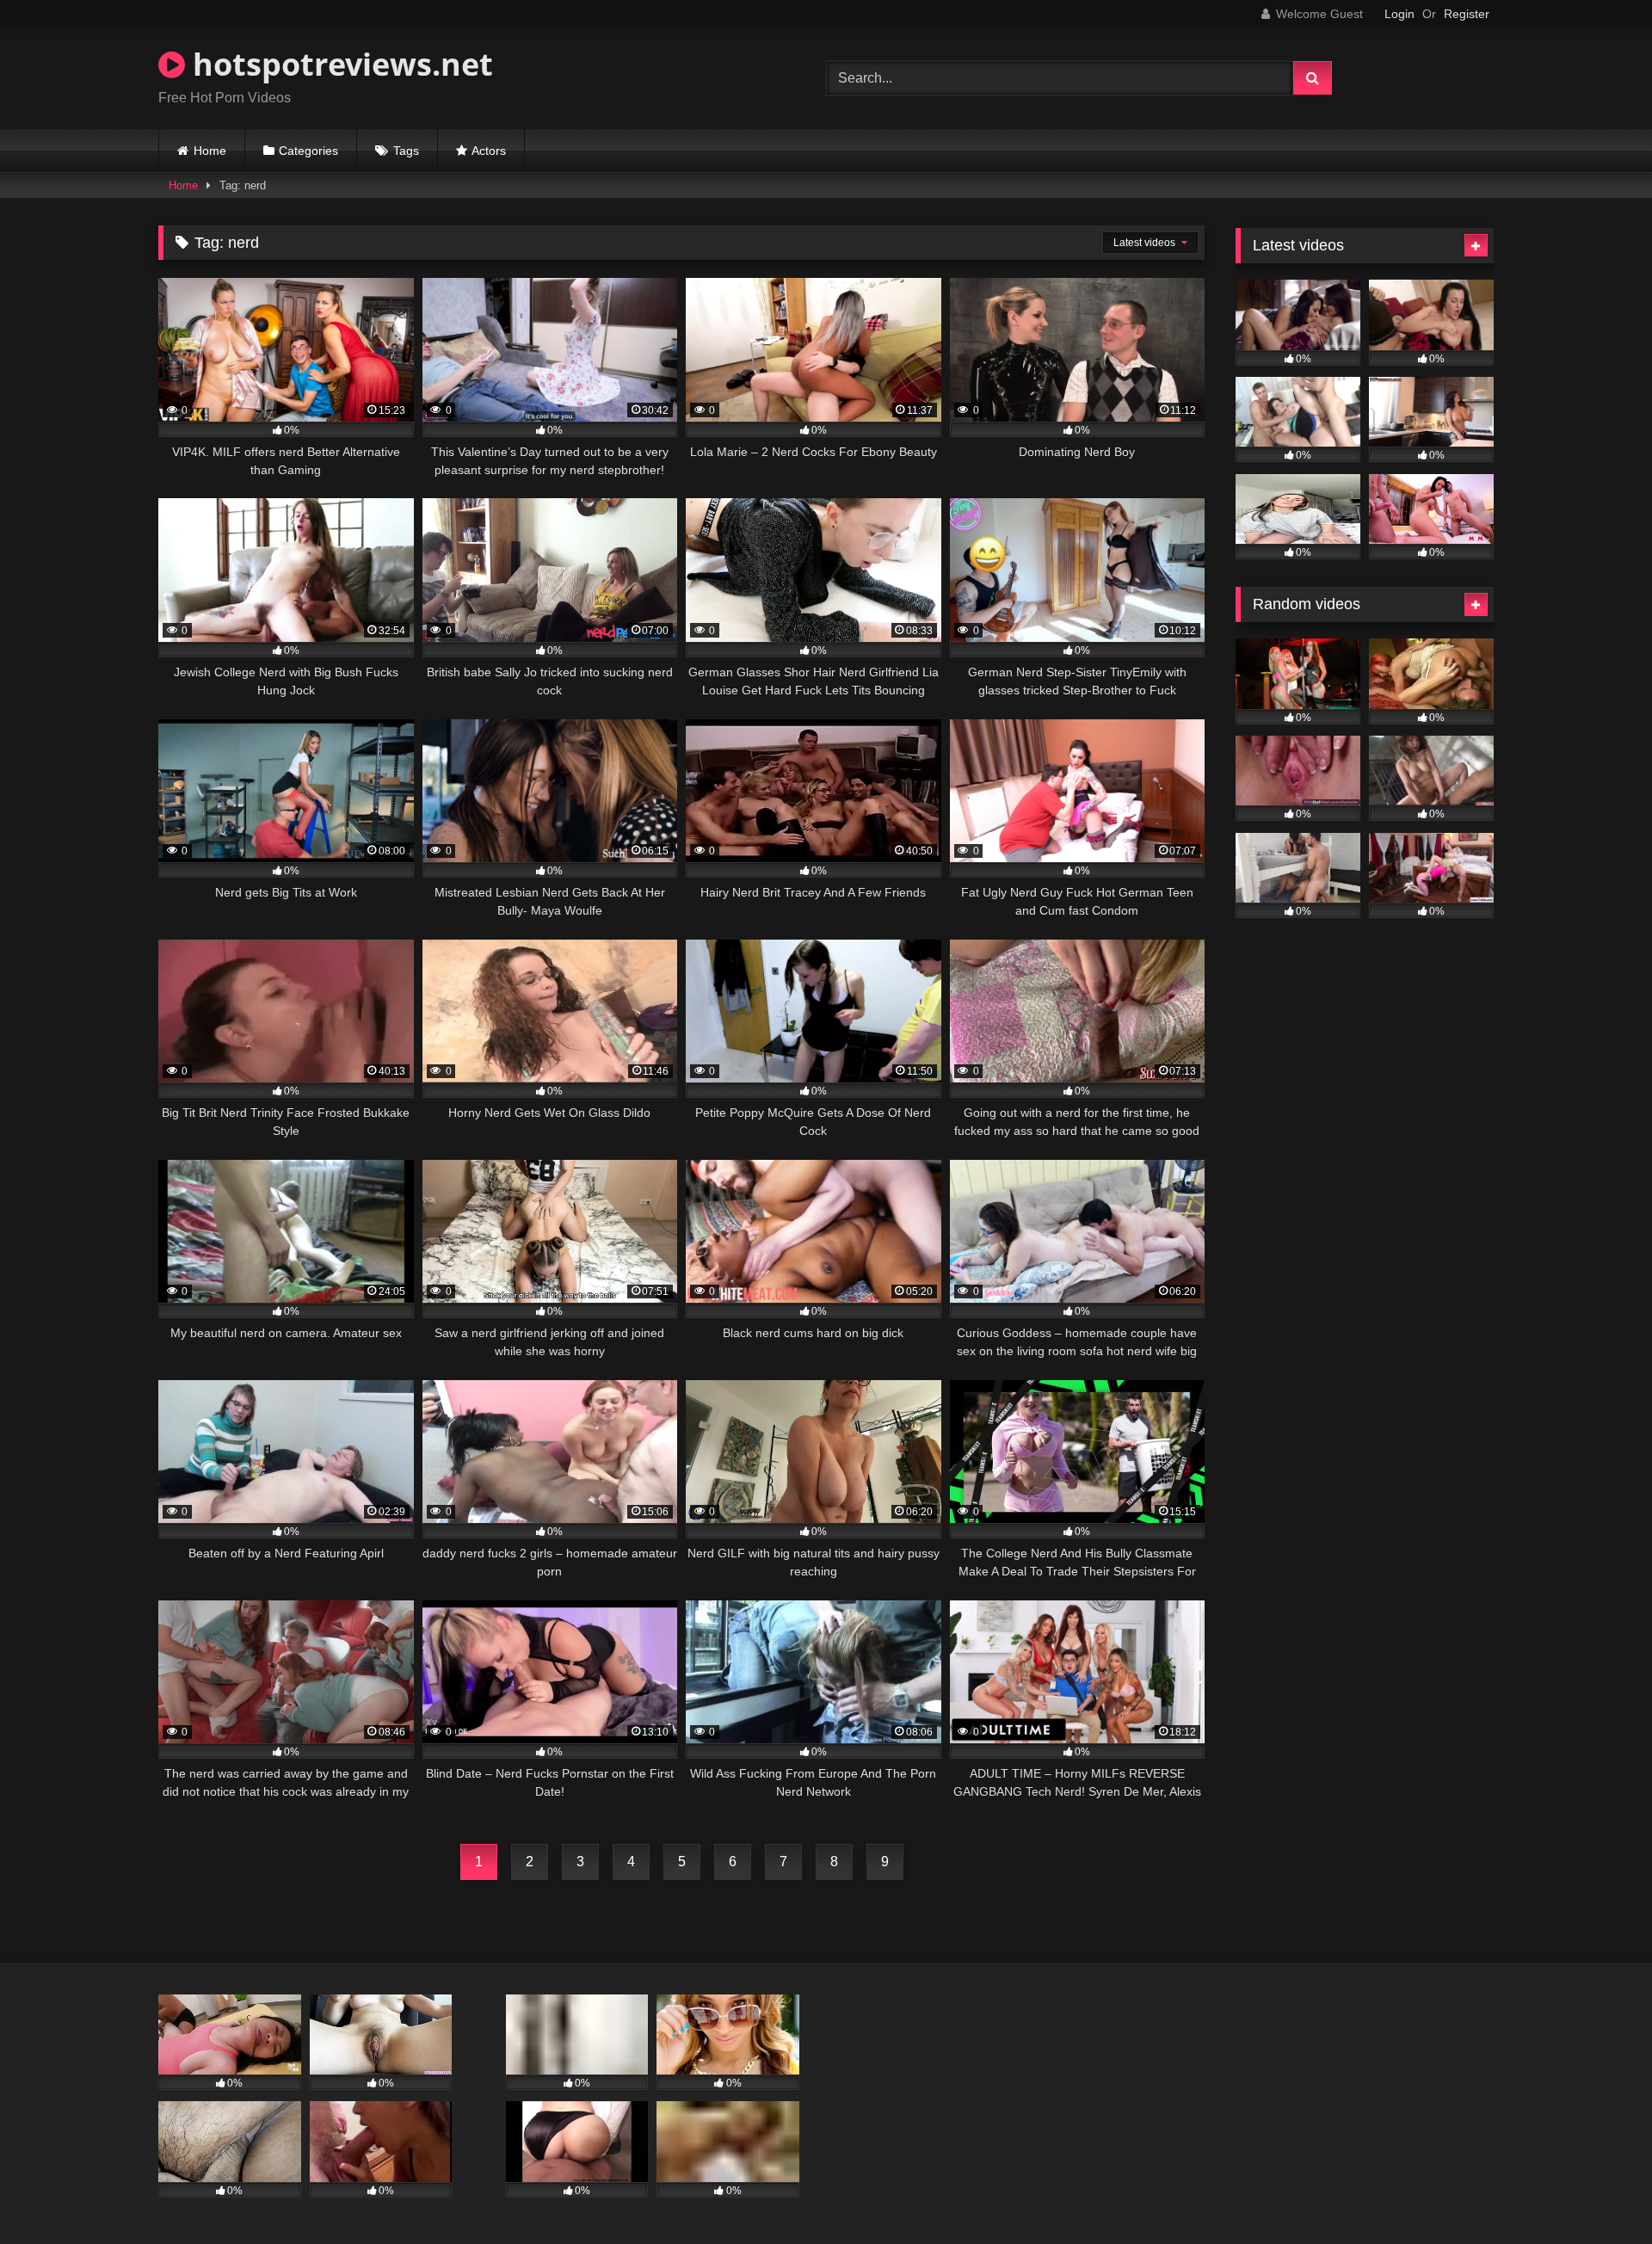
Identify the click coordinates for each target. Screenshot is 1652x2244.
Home (210, 151)
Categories (308, 151)
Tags (406, 151)
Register (1467, 14)
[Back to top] (1599, 2193)
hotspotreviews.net (339, 64)
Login (1399, 14)
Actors (489, 151)
